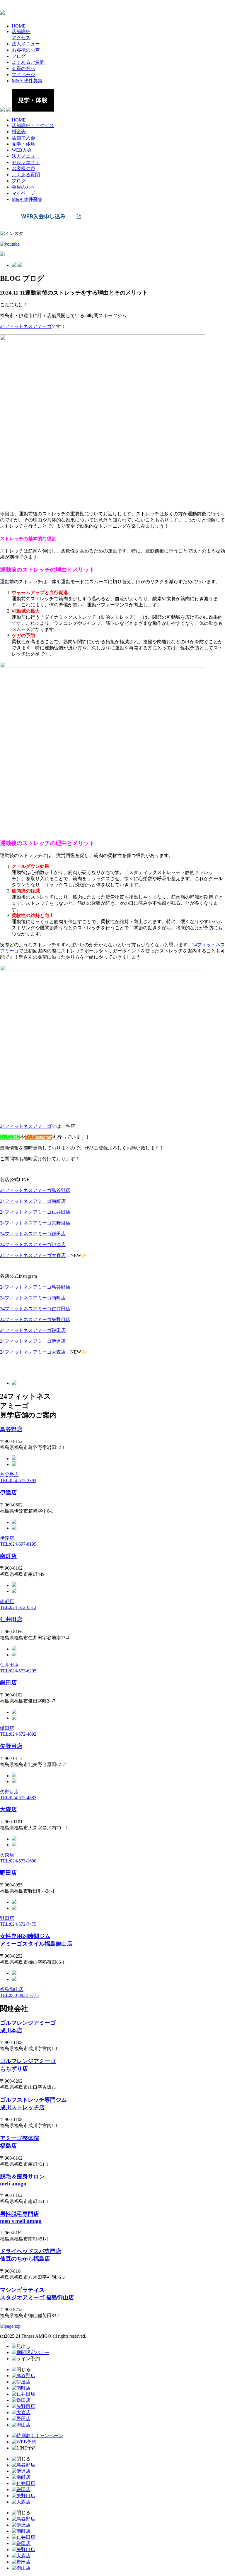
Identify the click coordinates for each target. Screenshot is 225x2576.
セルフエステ (26, 162)
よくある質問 (26, 175)
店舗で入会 (23, 138)
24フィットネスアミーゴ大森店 (33, 1255)
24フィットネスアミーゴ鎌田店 (33, 1234)
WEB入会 (22, 150)
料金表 (19, 132)
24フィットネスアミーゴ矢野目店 (35, 1223)
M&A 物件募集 (27, 199)
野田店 (8, 1873)
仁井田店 (11, 1619)
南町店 (8, 1556)
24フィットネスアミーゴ (26, 1126)
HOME (19, 120)
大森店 (8, 1809)
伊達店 (8, 1493)
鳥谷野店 (11, 1429)
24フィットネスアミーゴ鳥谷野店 (35, 1190)
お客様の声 (23, 169)
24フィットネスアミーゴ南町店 (33, 1201)
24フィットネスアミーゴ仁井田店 (35, 1212)
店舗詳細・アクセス (33, 125)
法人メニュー (26, 156)
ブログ (19, 181)
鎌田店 (8, 1683)
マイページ (23, 193)
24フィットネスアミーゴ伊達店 (33, 1245)
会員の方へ (23, 187)
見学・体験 (23, 144)
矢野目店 (11, 1746)
